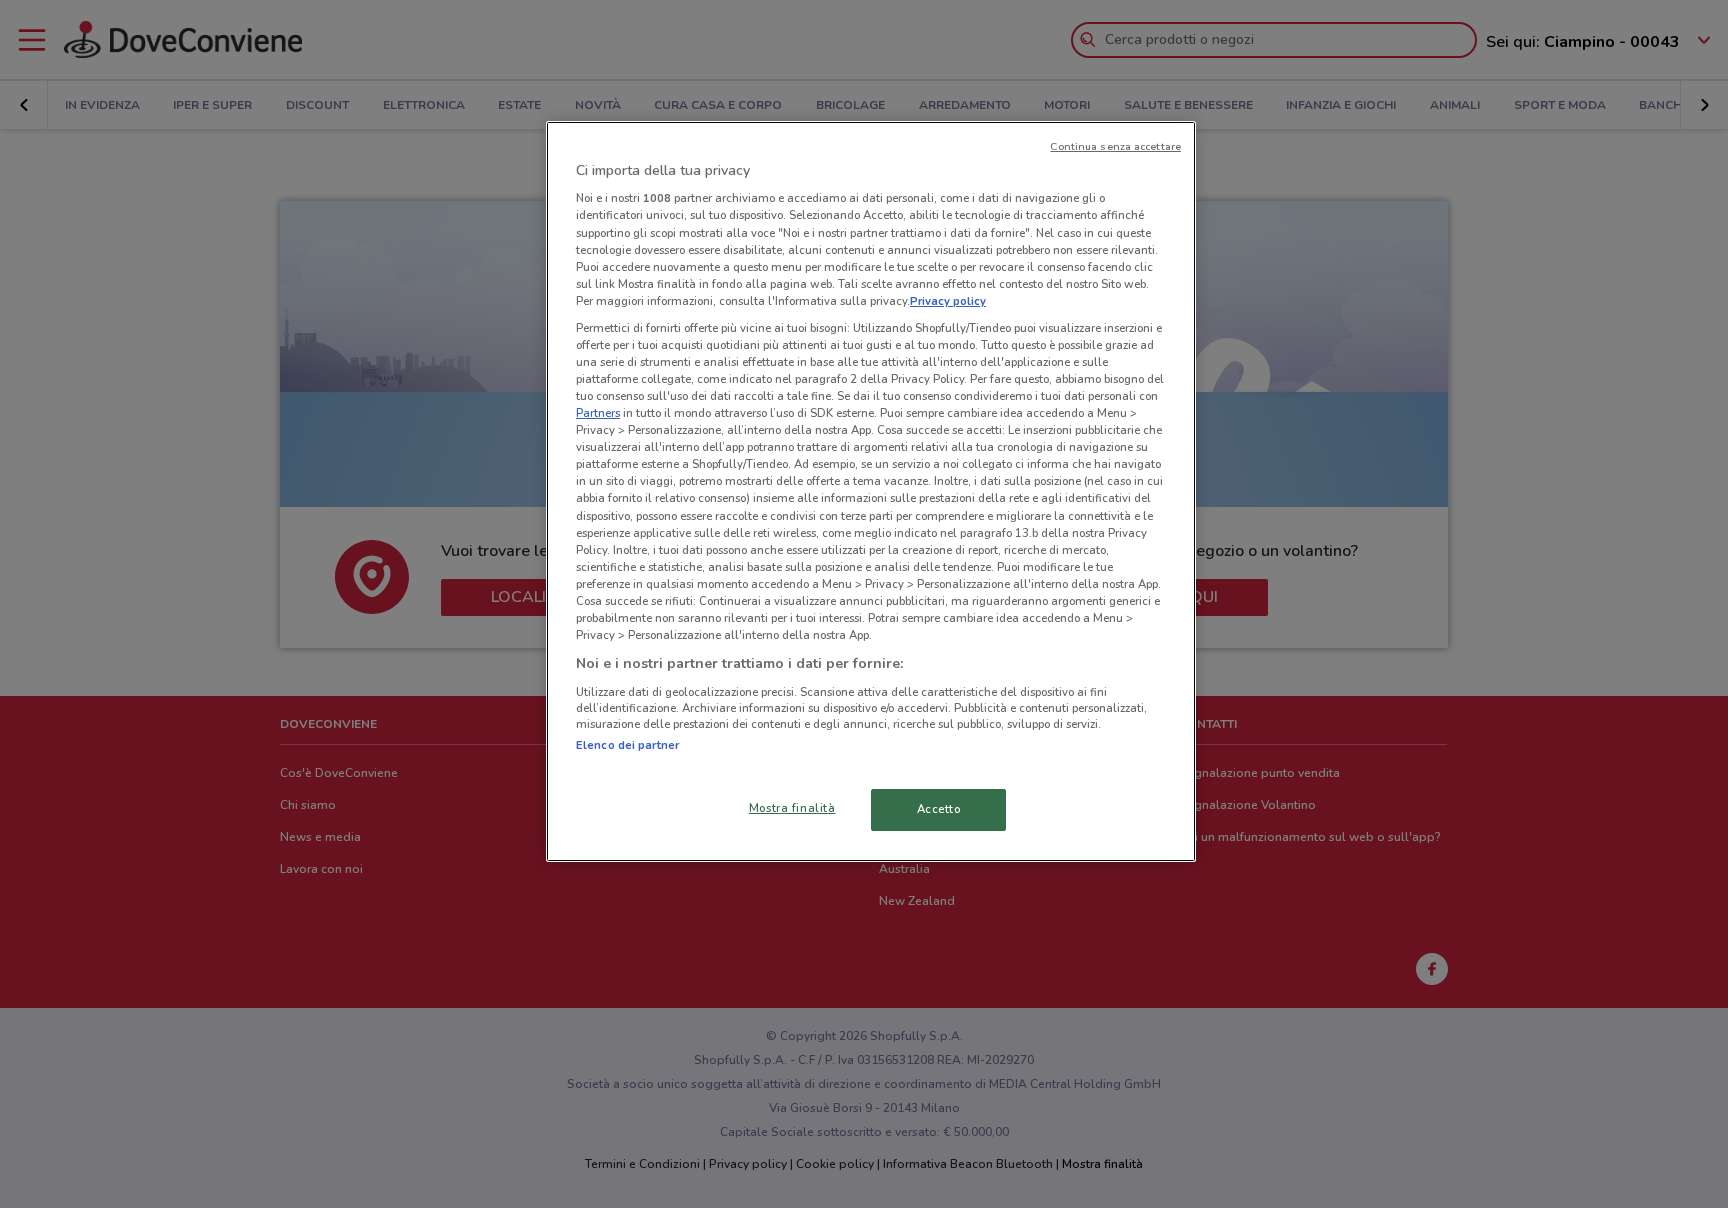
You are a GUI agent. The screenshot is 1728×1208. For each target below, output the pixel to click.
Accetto (939, 809)
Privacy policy (948, 301)
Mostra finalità (792, 808)
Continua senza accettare (1115, 146)
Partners (598, 413)
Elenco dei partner (627, 745)
